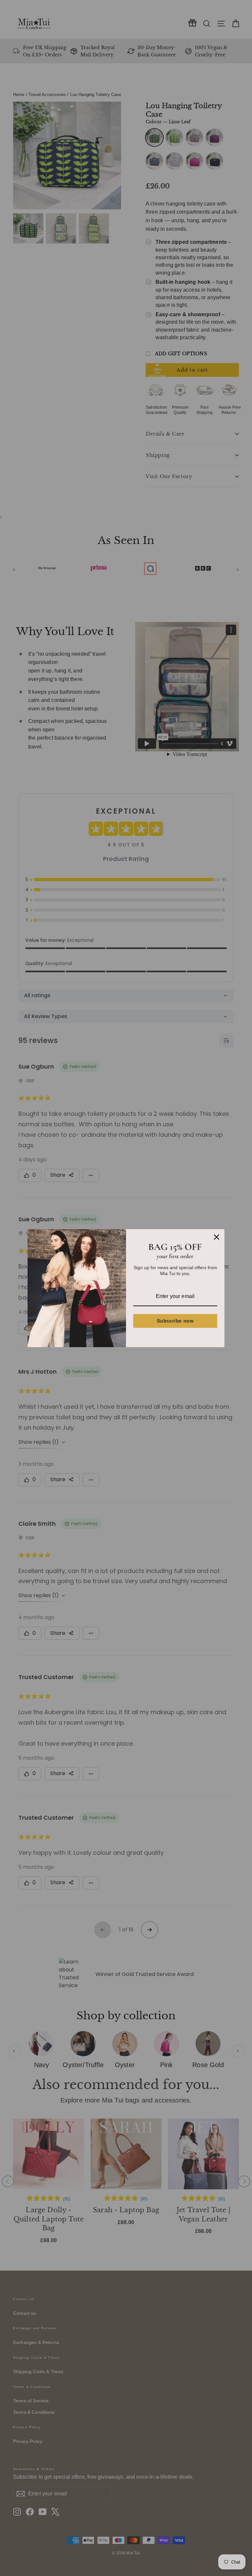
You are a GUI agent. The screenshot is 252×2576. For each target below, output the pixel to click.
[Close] (217, 1237)
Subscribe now (175, 1321)
